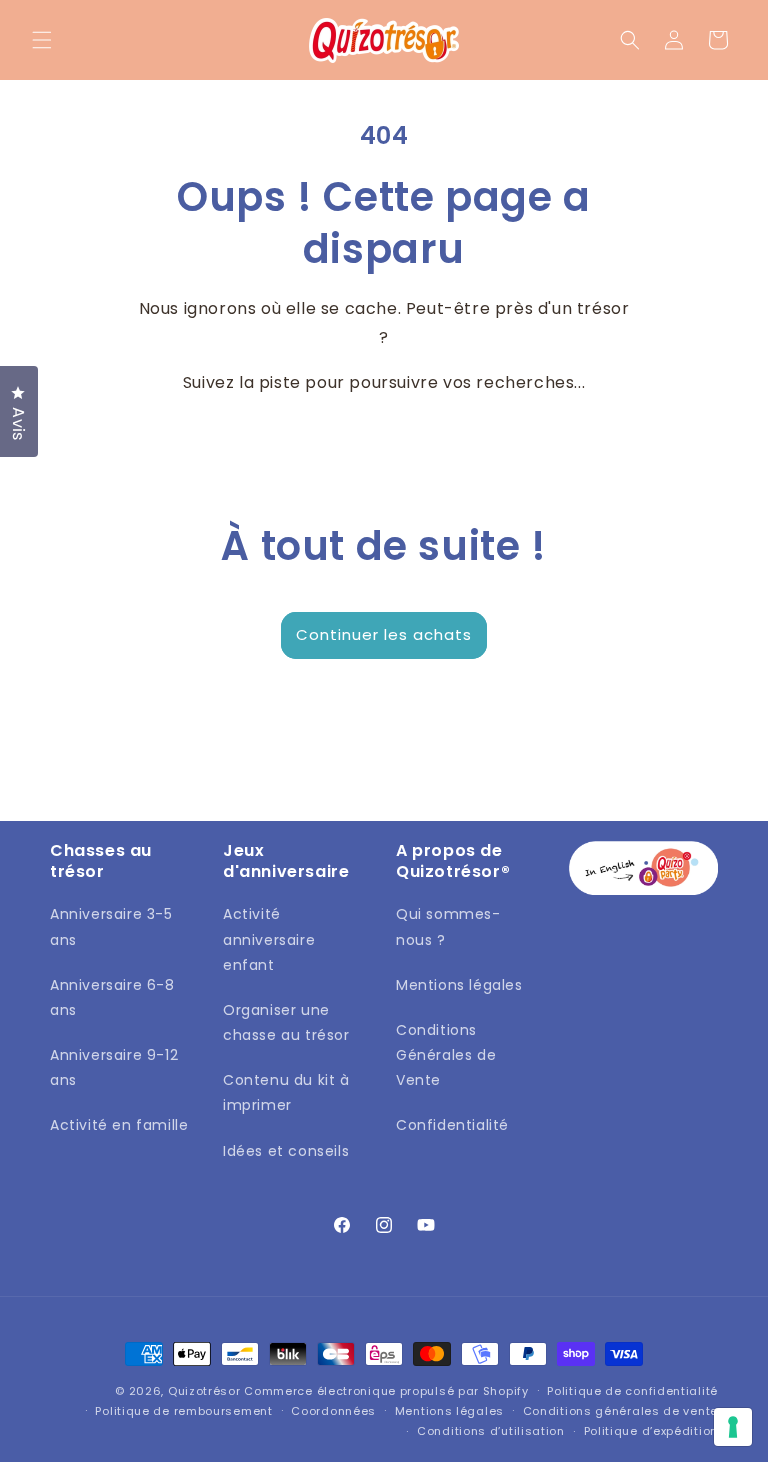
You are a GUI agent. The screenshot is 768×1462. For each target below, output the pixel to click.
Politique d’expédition (651, 1431)
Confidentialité (452, 1125)
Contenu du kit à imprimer (286, 1092)
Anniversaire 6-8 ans (112, 997)
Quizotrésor (204, 1391)
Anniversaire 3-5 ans (111, 926)
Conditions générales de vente (620, 1411)
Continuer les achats (384, 634)
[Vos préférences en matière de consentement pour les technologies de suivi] (733, 1427)
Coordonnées (333, 1411)
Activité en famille (119, 1125)
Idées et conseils (286, 1151)
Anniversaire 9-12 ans (114, 1067)
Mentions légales (459, 985)
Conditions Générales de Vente (446, 1055)
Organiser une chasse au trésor (286, 1022)
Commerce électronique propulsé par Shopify (386, 1391)
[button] (42, 40)
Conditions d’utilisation (491, 1431)
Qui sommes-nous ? (448, 926)
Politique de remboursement (183, 1411)
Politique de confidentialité (632, 1391)
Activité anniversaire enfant (269, 939)
